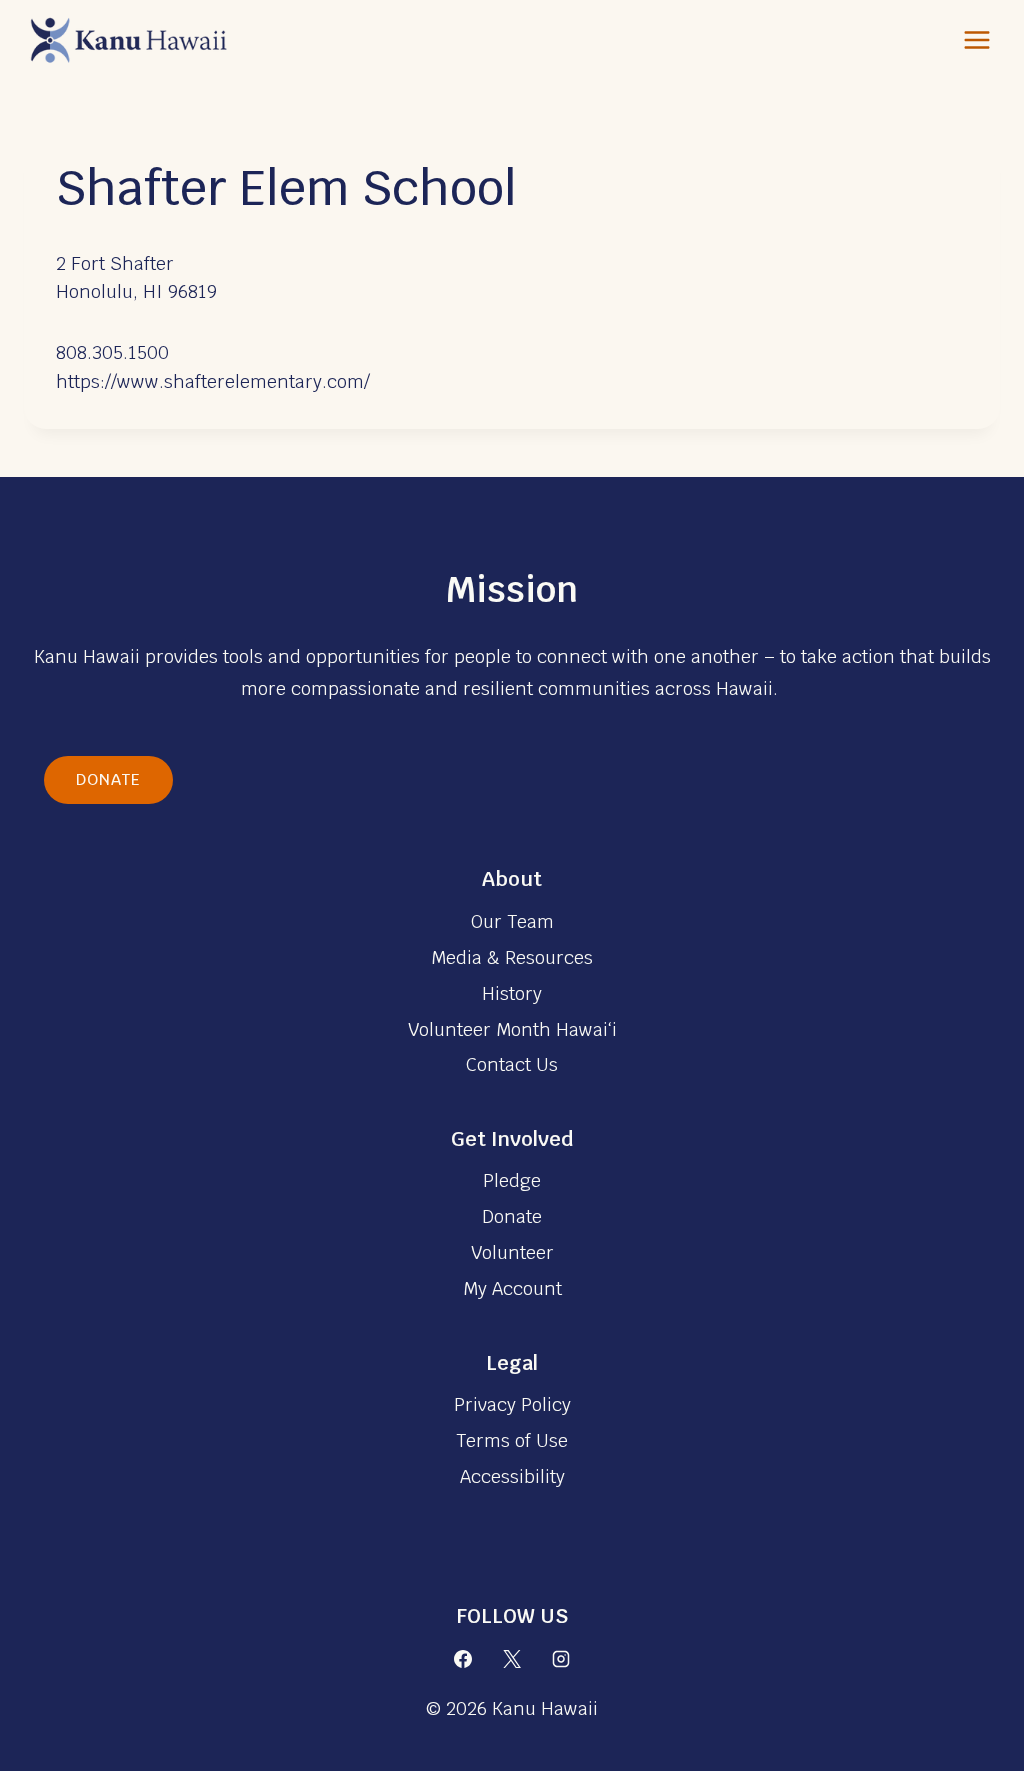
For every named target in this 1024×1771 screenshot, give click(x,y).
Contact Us (512, 1064)
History (512, 993)
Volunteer (512, 1252)
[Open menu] (976, 39)
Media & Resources (512, 957)
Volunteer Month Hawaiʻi (512, 1029)
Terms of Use (512, 1440)
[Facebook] (463, 1659)
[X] (512, 1659)
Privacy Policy (512, 1404)
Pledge (512, 1180)
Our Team (512, 921)
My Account (512, 1288)
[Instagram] (561, 1659)
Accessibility (512, 1476)
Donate (108, 779)
